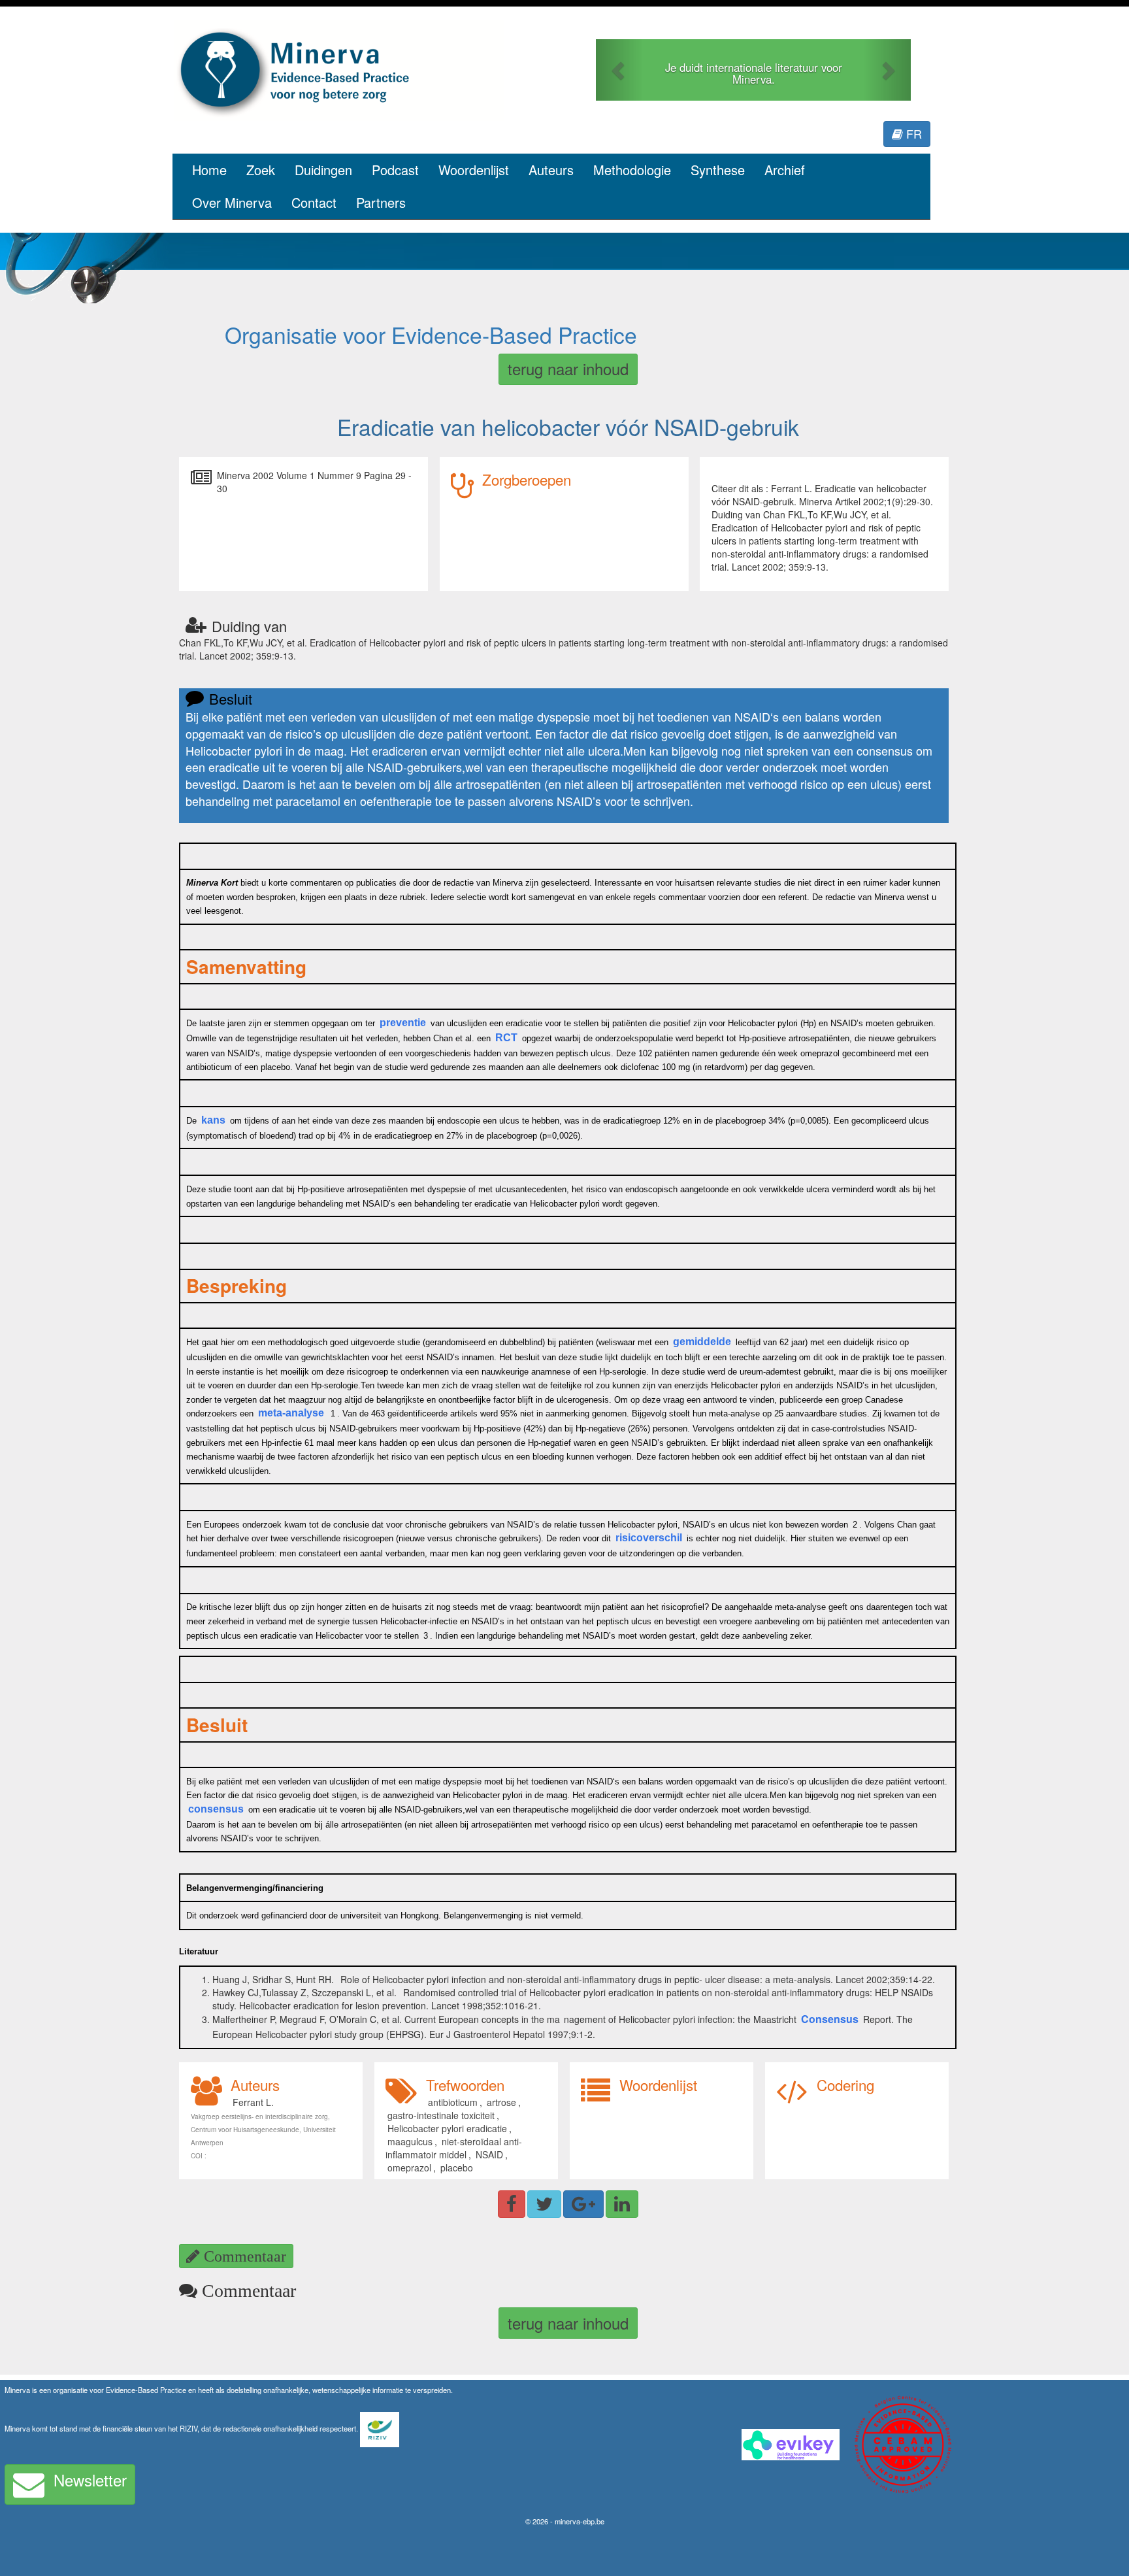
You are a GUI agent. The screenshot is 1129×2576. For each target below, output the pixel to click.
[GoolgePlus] (583, 2204)
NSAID (489, 2154)
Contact (314, 202)
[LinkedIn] (622, 2204)
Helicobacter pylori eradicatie (447, 2128)
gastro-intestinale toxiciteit (441, 2115)
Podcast (395, 170)
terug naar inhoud (568, 368)
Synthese (718, 170)
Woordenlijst (474, 170)
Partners (381, 202)
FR (912, 133)
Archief (785, 170)
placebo (457, 2167)
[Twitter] (544, 2204)
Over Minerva (232, 202)
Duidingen (323, 170)
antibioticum (453, 2102)
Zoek (261, 170)
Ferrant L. (253, 2102)
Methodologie (632, 170)
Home (209, 170)
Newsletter (90, 2480)
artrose (501, 2102)
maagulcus (410, 2141)
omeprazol (409, 2167)
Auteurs (551, 170)
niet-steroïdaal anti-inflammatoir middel (454, 2148)
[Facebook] (512, 2204)
